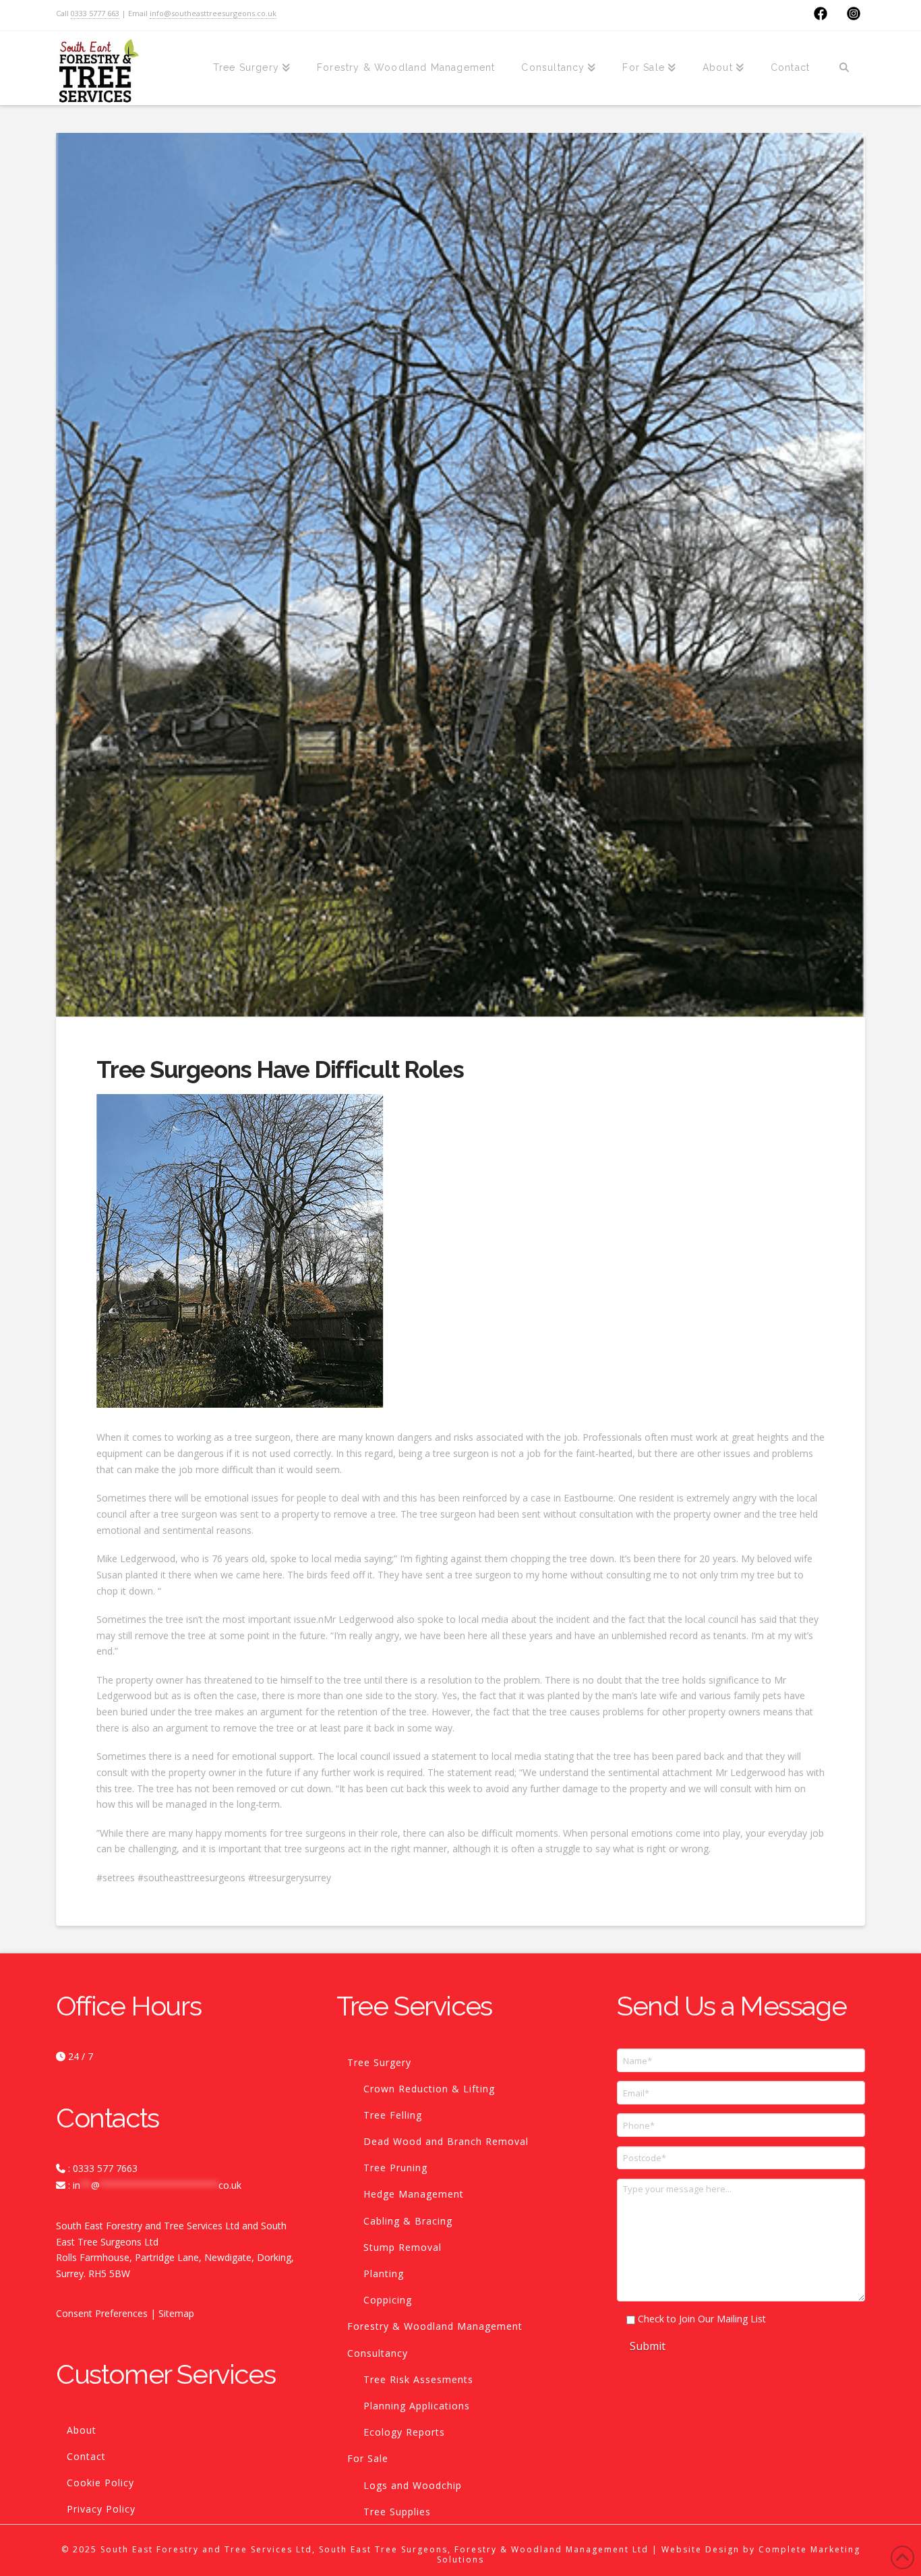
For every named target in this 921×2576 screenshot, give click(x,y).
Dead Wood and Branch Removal (446, 2141)
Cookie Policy (100, 2483)
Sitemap (176, 2313)
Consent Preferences (102, 2313)
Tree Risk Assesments (418, 2379)
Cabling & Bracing (408, 2221)
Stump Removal (403, 2247)
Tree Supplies (397, 2512)
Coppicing (388, 2300)
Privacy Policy (101, 2509)
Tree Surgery (379, 2062)
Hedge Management (414, 2194)
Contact (86, 2456)
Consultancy (378, 2353)
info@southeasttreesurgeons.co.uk (213, 13)
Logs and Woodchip (413, 2485)
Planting (384, 2273)
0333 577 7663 (105, 2168)
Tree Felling (393, 2115)
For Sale (368, 2458)
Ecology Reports (404, 2432)
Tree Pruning (395, 2168)
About (82, 2430)
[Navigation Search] (844, 68)
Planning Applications (417, 2406)
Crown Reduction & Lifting (429, 2089)
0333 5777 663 (95, 13)
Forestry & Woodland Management (435, 2326)
